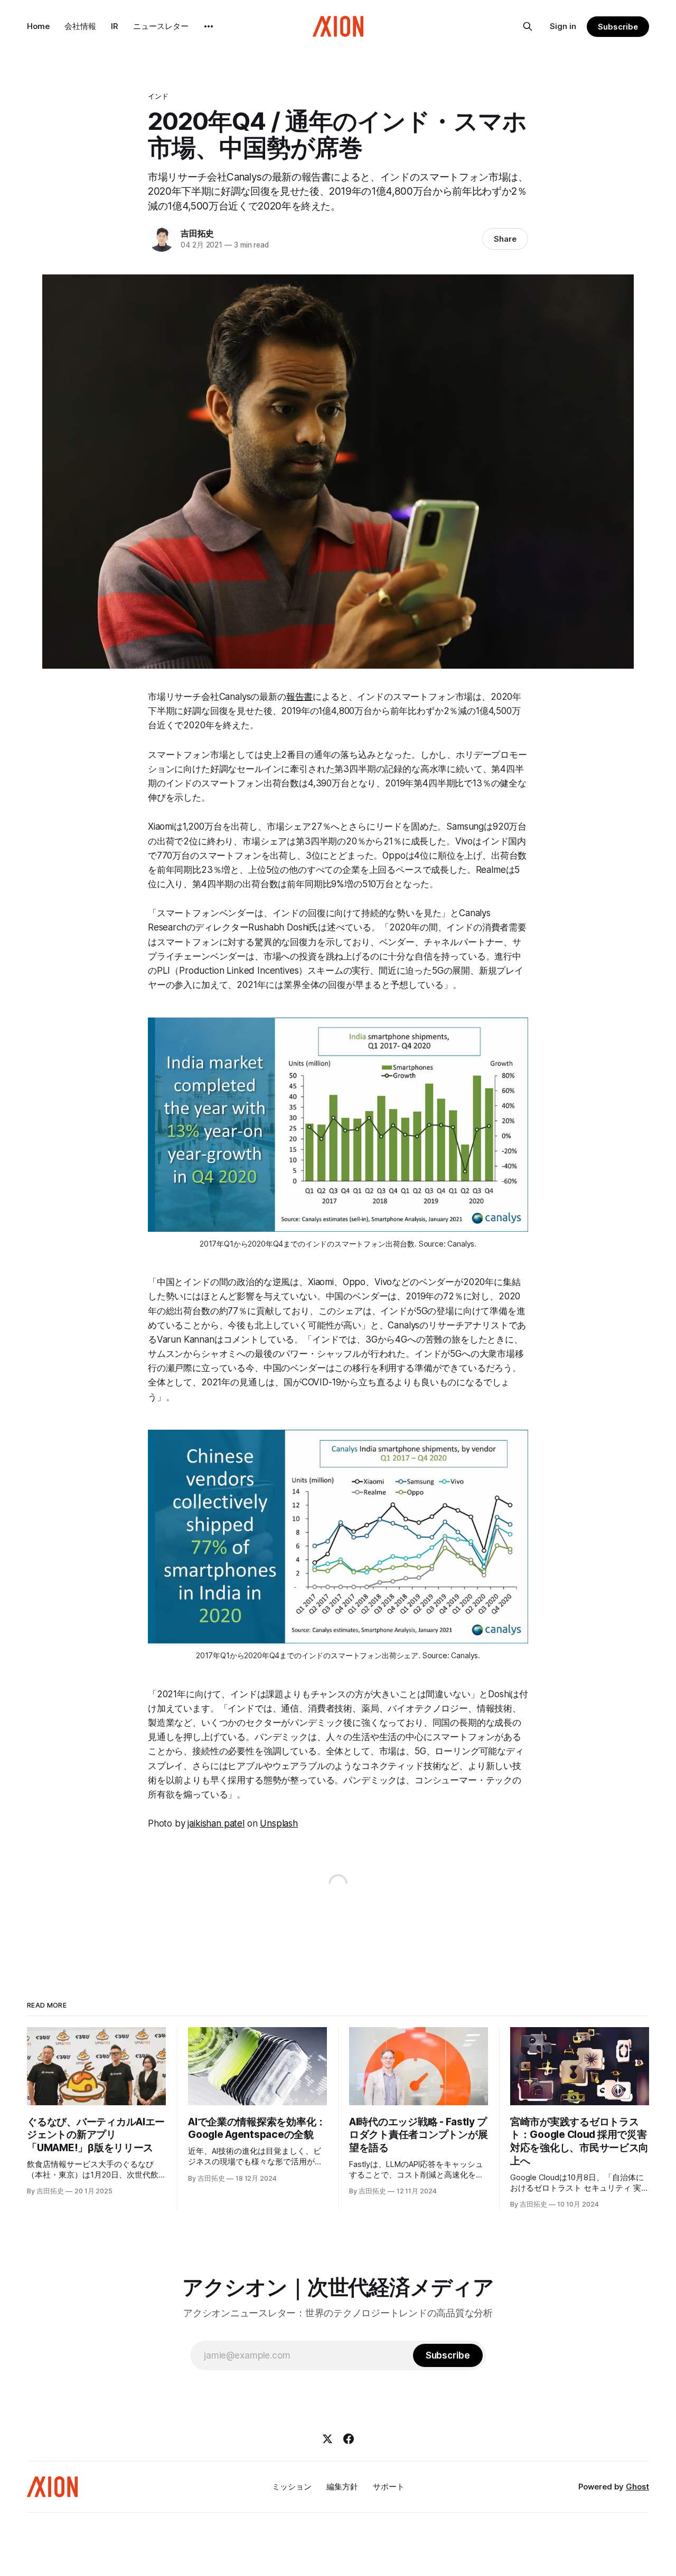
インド (158, 96)
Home (38, 26)
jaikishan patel (216, 1823)
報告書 (300, 697)
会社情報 (80, 26)
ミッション (292, 2487)
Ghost (637, 2487)
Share (505, 239)
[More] (209, 26)
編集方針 (342, 2487)
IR (115, 26)
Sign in (563, 26)
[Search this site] (528, 26)
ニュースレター (161, 26)
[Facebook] (349, 2439)
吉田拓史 (197, 233)
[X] (327, 2439)
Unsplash (279, 1823)
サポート (389, 2487)
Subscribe (618, 27)
